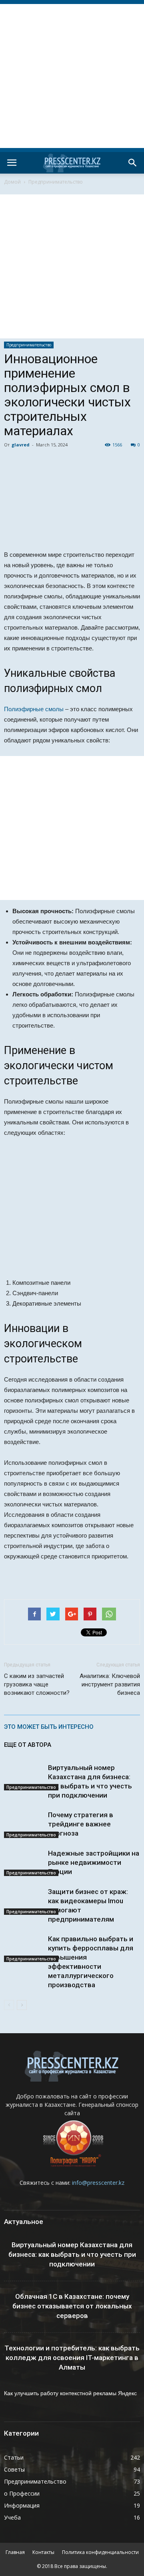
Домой (12, 182)
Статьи (14, 2457)
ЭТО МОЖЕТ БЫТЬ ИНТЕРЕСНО (49, 1727)
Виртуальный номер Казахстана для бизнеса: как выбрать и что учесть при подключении (72, 2254)
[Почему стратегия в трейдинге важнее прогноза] (24, 1824)
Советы (14, 2469)
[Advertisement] (72, 76)
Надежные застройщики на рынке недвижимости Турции (94, 1862)
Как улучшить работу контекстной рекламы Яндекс (70, 2393)
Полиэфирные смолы (34, 709)
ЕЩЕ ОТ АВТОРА (28, 1745)
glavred (21, 445)
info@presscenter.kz (98, 2183)
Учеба (12, 2517)
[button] (133, 163)
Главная (15, 2552)
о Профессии (22, 2493)
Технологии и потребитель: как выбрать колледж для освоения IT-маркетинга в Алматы (72, 2358)
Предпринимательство (56, 182)
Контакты (43, 2552)
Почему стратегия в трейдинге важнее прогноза (81, 1824)
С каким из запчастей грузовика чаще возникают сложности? (37, 1684)
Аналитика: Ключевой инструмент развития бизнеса (110, 1684)
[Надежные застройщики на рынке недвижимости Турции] (24, 1862)
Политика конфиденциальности (100, 2552)
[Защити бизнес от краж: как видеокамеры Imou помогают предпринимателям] (24, 1901)
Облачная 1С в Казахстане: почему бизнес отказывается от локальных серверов (72, 2306)
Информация (22, 2505)
